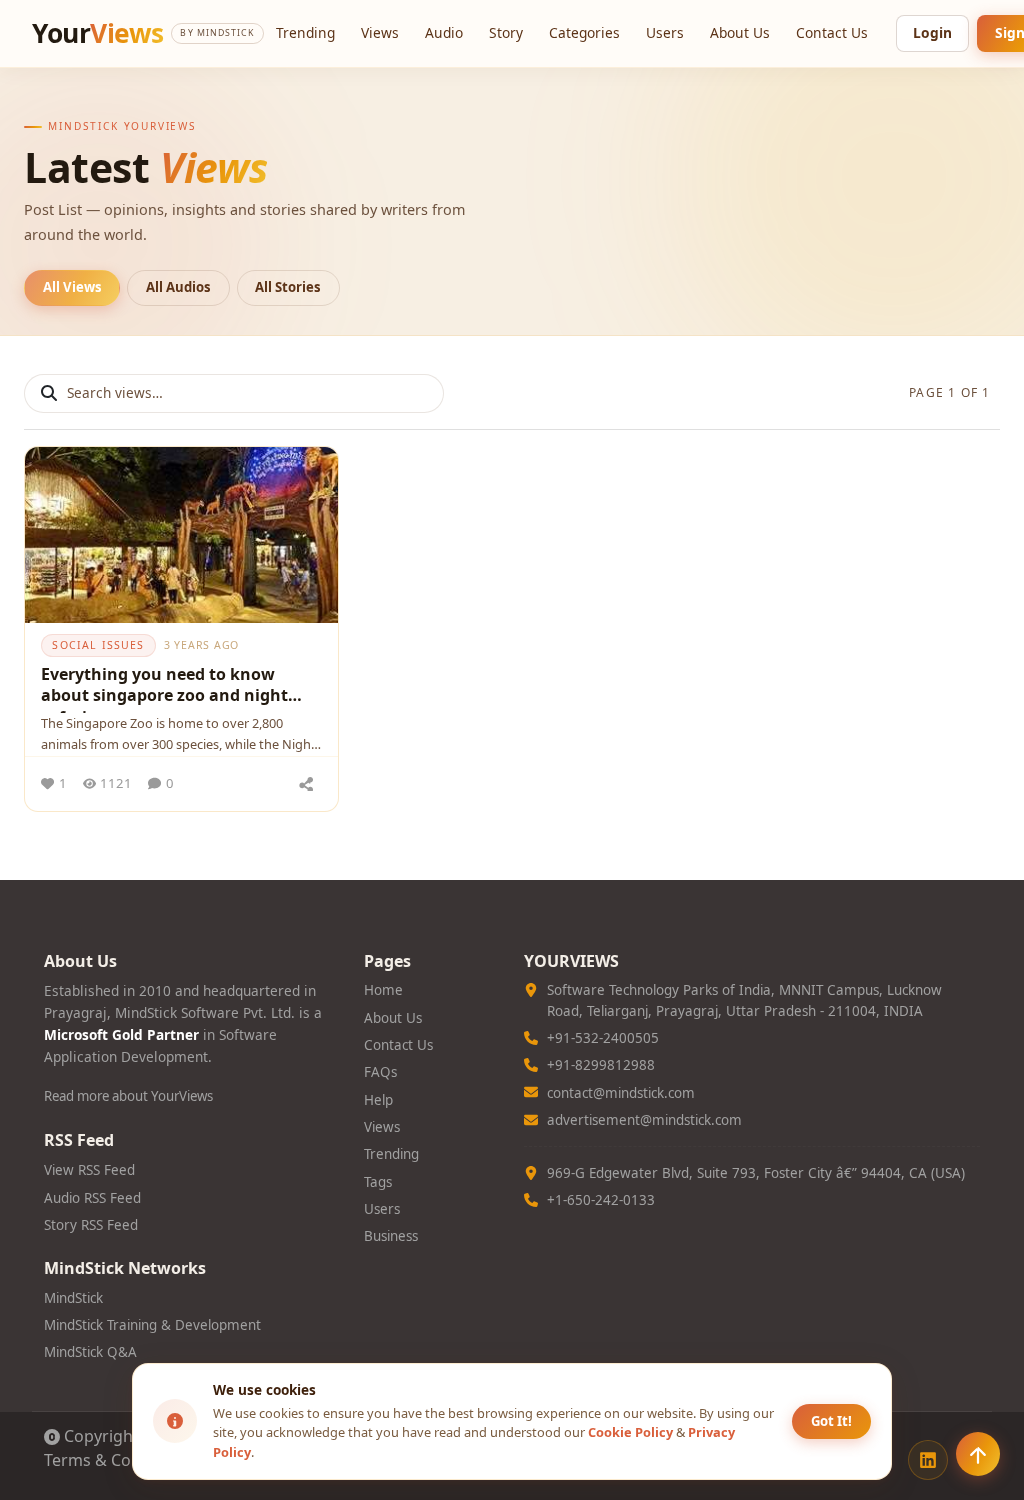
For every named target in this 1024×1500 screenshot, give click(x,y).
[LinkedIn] (928, 1460)
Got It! (831, 1421)
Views (380, 32)
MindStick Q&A (90, 1352)
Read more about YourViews (128, 1096)
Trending (305, 32)
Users (665, 32)
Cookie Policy (630, 1432)
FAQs (380, 1072)
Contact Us (832, 32)
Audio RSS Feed (92, 1198)
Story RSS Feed (91, 1225)
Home (383, 990)
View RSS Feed (89, 1170)
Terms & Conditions (118, 1460)
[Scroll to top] (978, 1454)
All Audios (178, 287)
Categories (584, 32)
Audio (444, 32)
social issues (98, 645)
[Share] (307, 784)
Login (932, 32)
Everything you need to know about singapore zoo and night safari (164, 688)
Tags (378, 1182)
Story (506, 32)
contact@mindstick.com (621, 1093)
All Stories (288, 287)
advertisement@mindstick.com (644, 1120)
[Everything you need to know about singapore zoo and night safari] (181, 535)
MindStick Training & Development (152, 1325)
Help (378, 1100)
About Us (740, 32)
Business (391, 1236)
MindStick (73, 1298)
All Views (72, 287)
